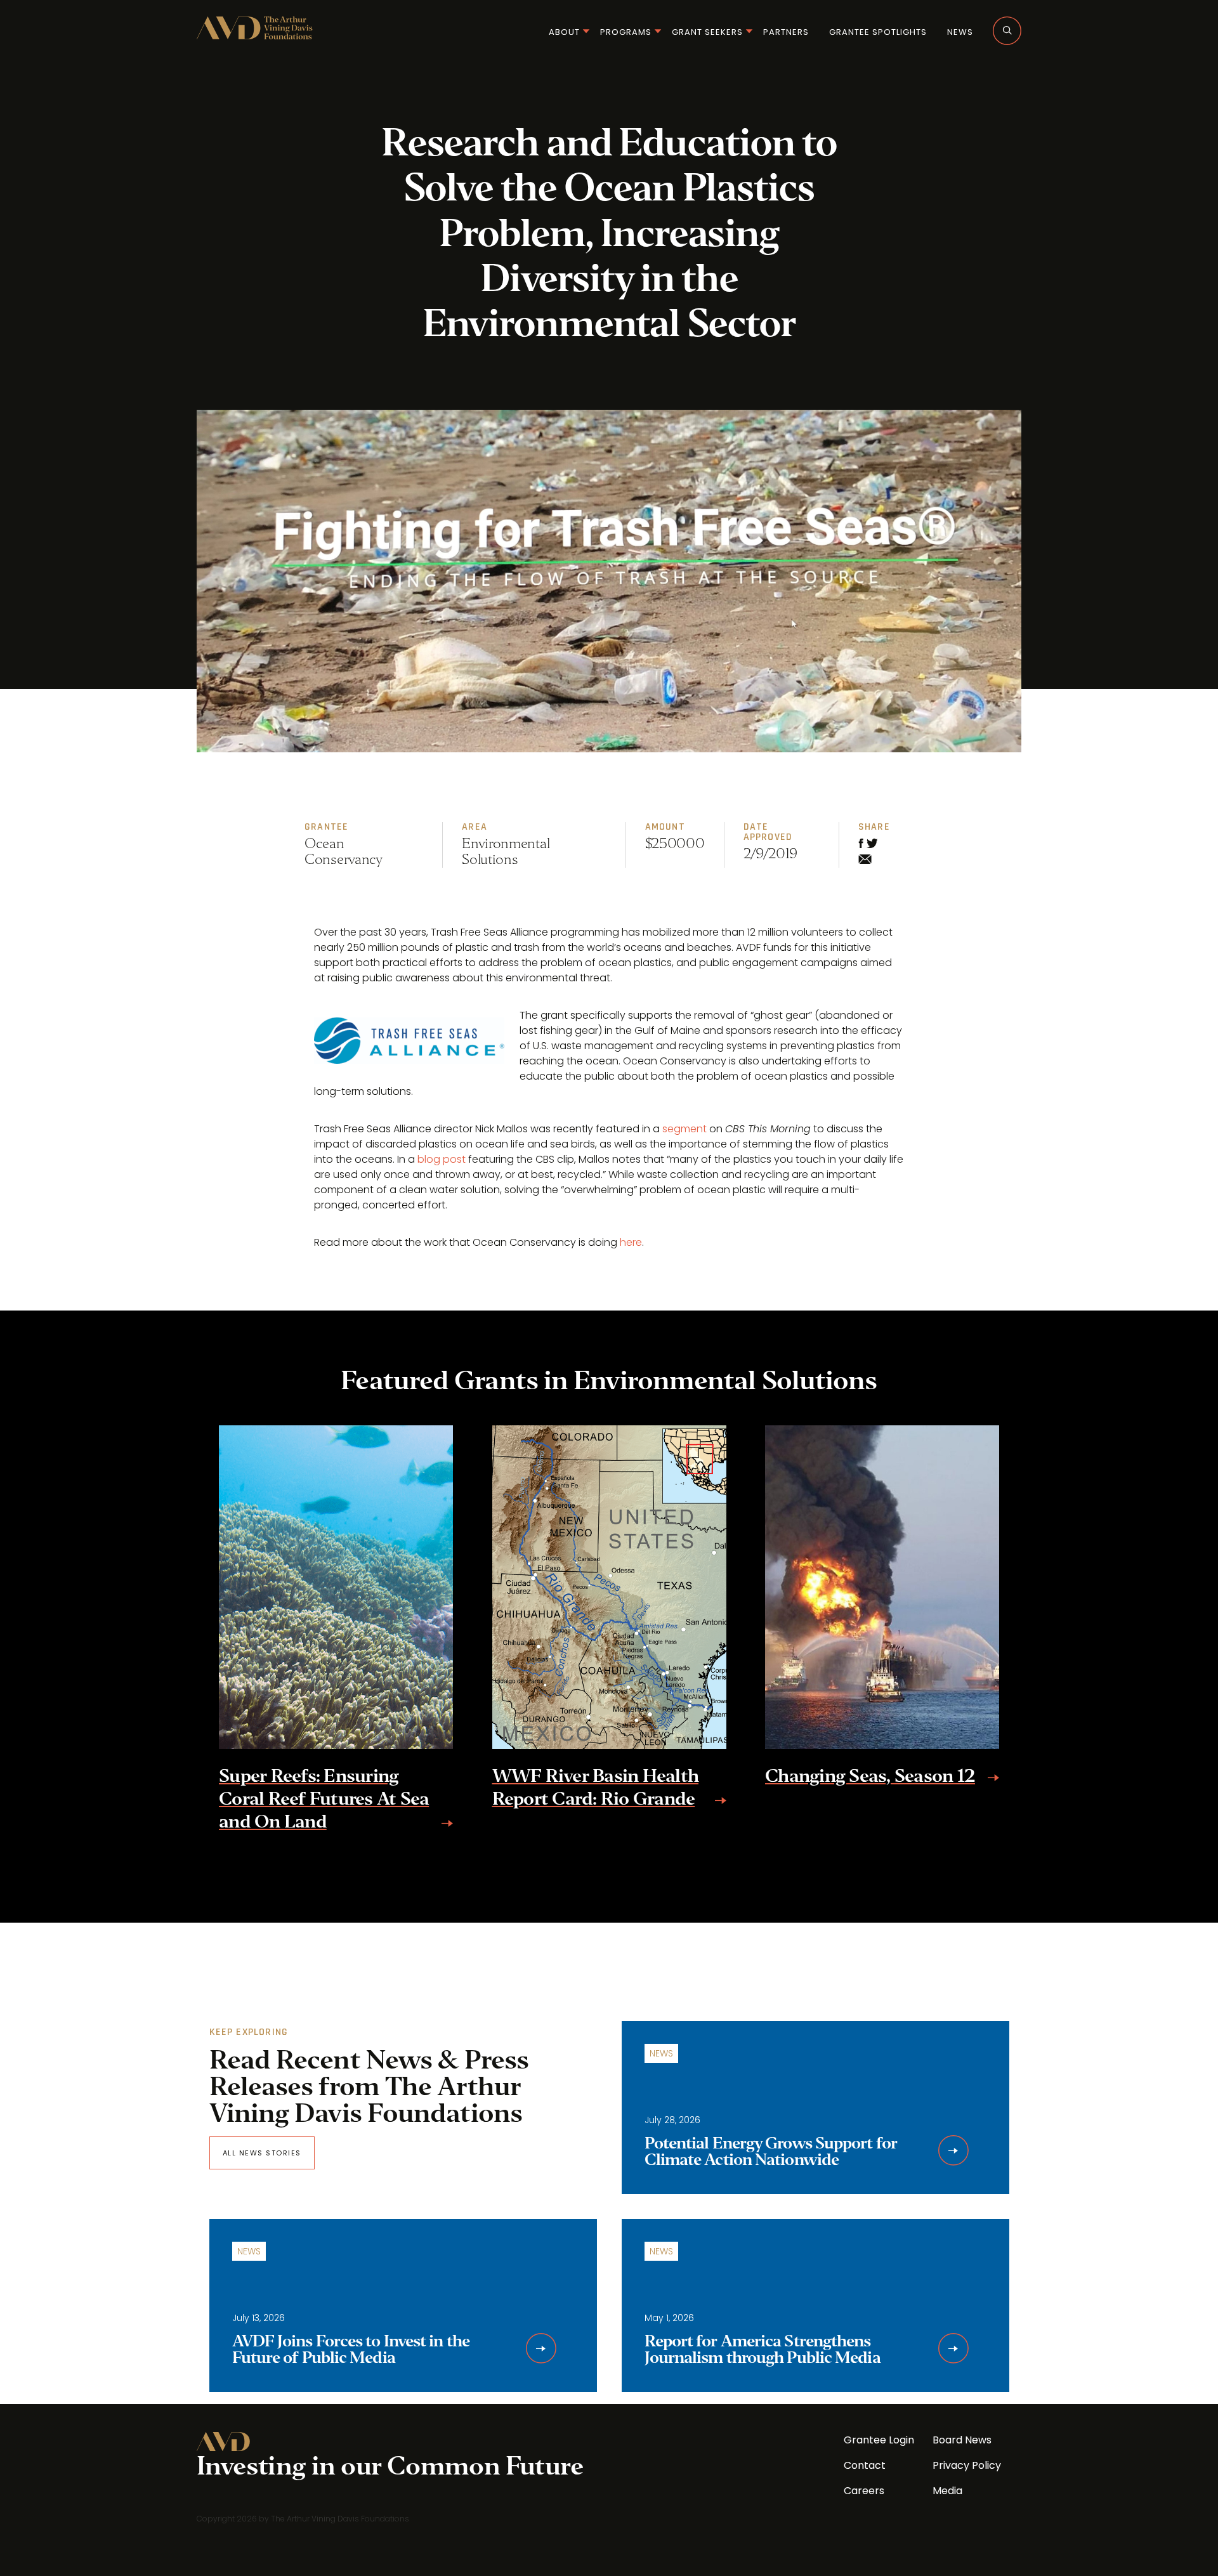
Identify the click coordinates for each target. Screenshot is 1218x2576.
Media (947, 2491)
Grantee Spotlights (878, 32)
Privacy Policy (967, 2465)
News (960, 32)
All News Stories (262, 2153)
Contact (865, 2465)
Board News (962, 2440)
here (631, 1242)
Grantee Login (879, 2440)
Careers (864, 2491)
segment (684, 1129)
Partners (786, 32)
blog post (442, 1159)
